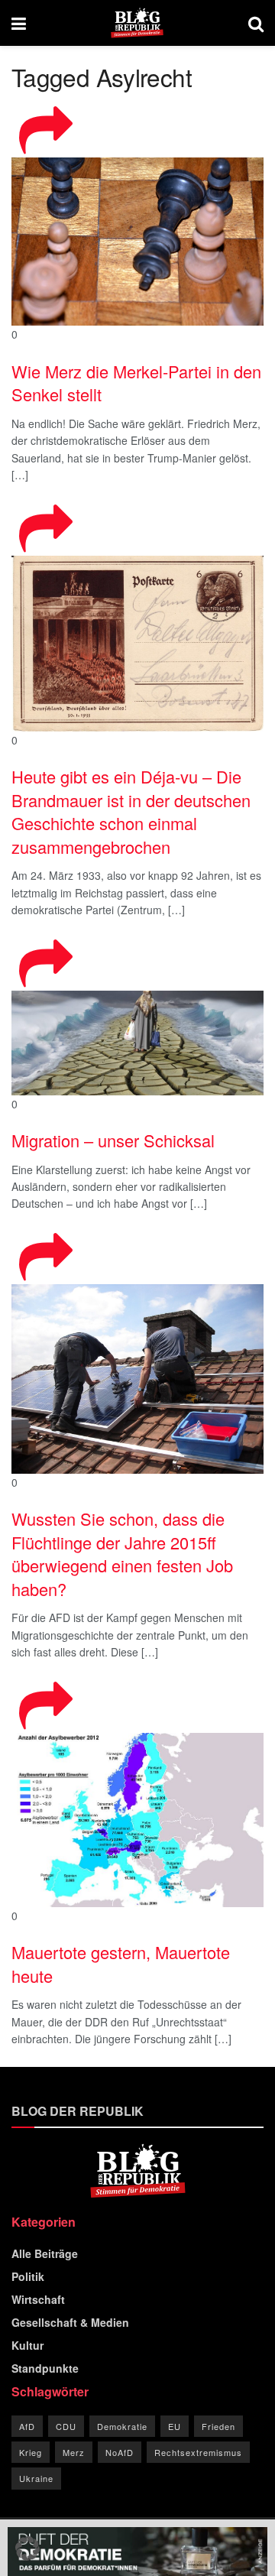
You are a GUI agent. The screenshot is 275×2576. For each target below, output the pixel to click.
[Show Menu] (19, 23)
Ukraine (36, 2478)
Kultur (27, 2345)
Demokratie (122, 2426)
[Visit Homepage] (137, 23)
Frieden (218, 2426)
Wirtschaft (38, 2299)
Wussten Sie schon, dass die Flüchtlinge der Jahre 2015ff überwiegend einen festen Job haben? (122, 1554)
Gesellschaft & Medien (70, 2322)
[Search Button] (256, 23)
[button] (27, 2548)
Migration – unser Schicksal (113, 1140)
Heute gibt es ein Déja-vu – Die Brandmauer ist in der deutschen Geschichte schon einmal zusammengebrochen (131, 811)
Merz (74, 2452)
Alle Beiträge (45, 2253)
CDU (66, 2426)
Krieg (31, 2452)
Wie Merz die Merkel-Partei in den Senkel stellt (136, 383)
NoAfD (120, 2452)
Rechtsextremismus (198, 2452)
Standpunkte (45, 2368)
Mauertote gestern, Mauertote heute (121, 1964)
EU (175, 2426)
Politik (28, 2276)
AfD (27, 2426)
